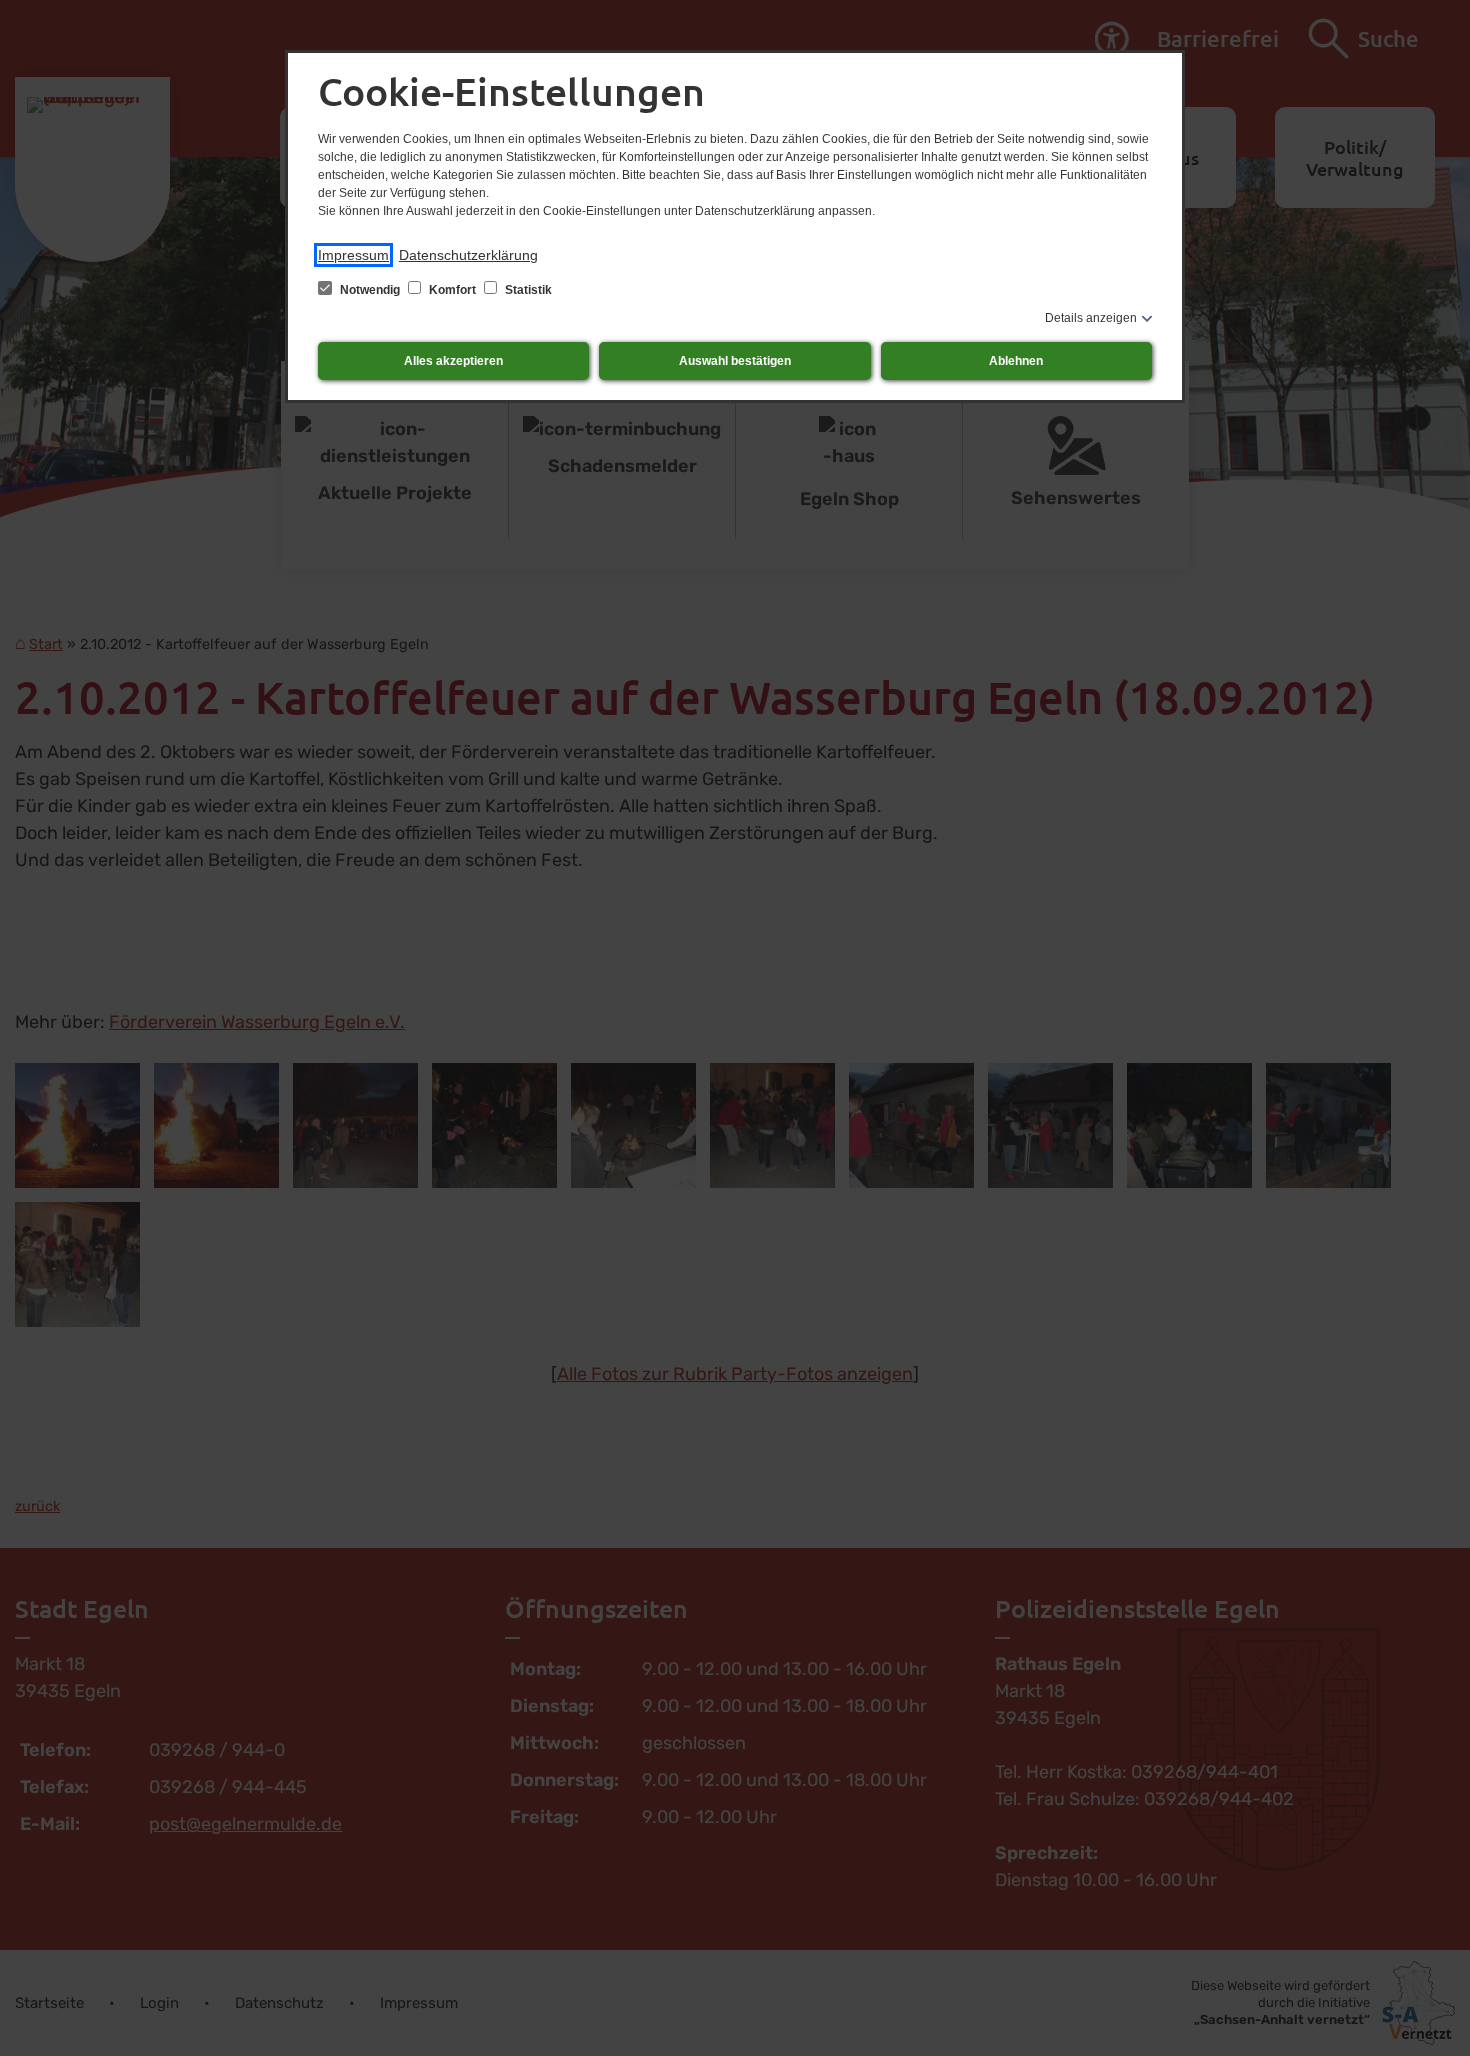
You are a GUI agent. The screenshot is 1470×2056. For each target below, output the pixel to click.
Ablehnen (1016, 361)
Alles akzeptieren (453, 361)
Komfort (452, 290)
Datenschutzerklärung (468, 255)
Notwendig (370, 290)
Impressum (353, 255)
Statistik (527, 290)
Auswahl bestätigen (735, 361)
